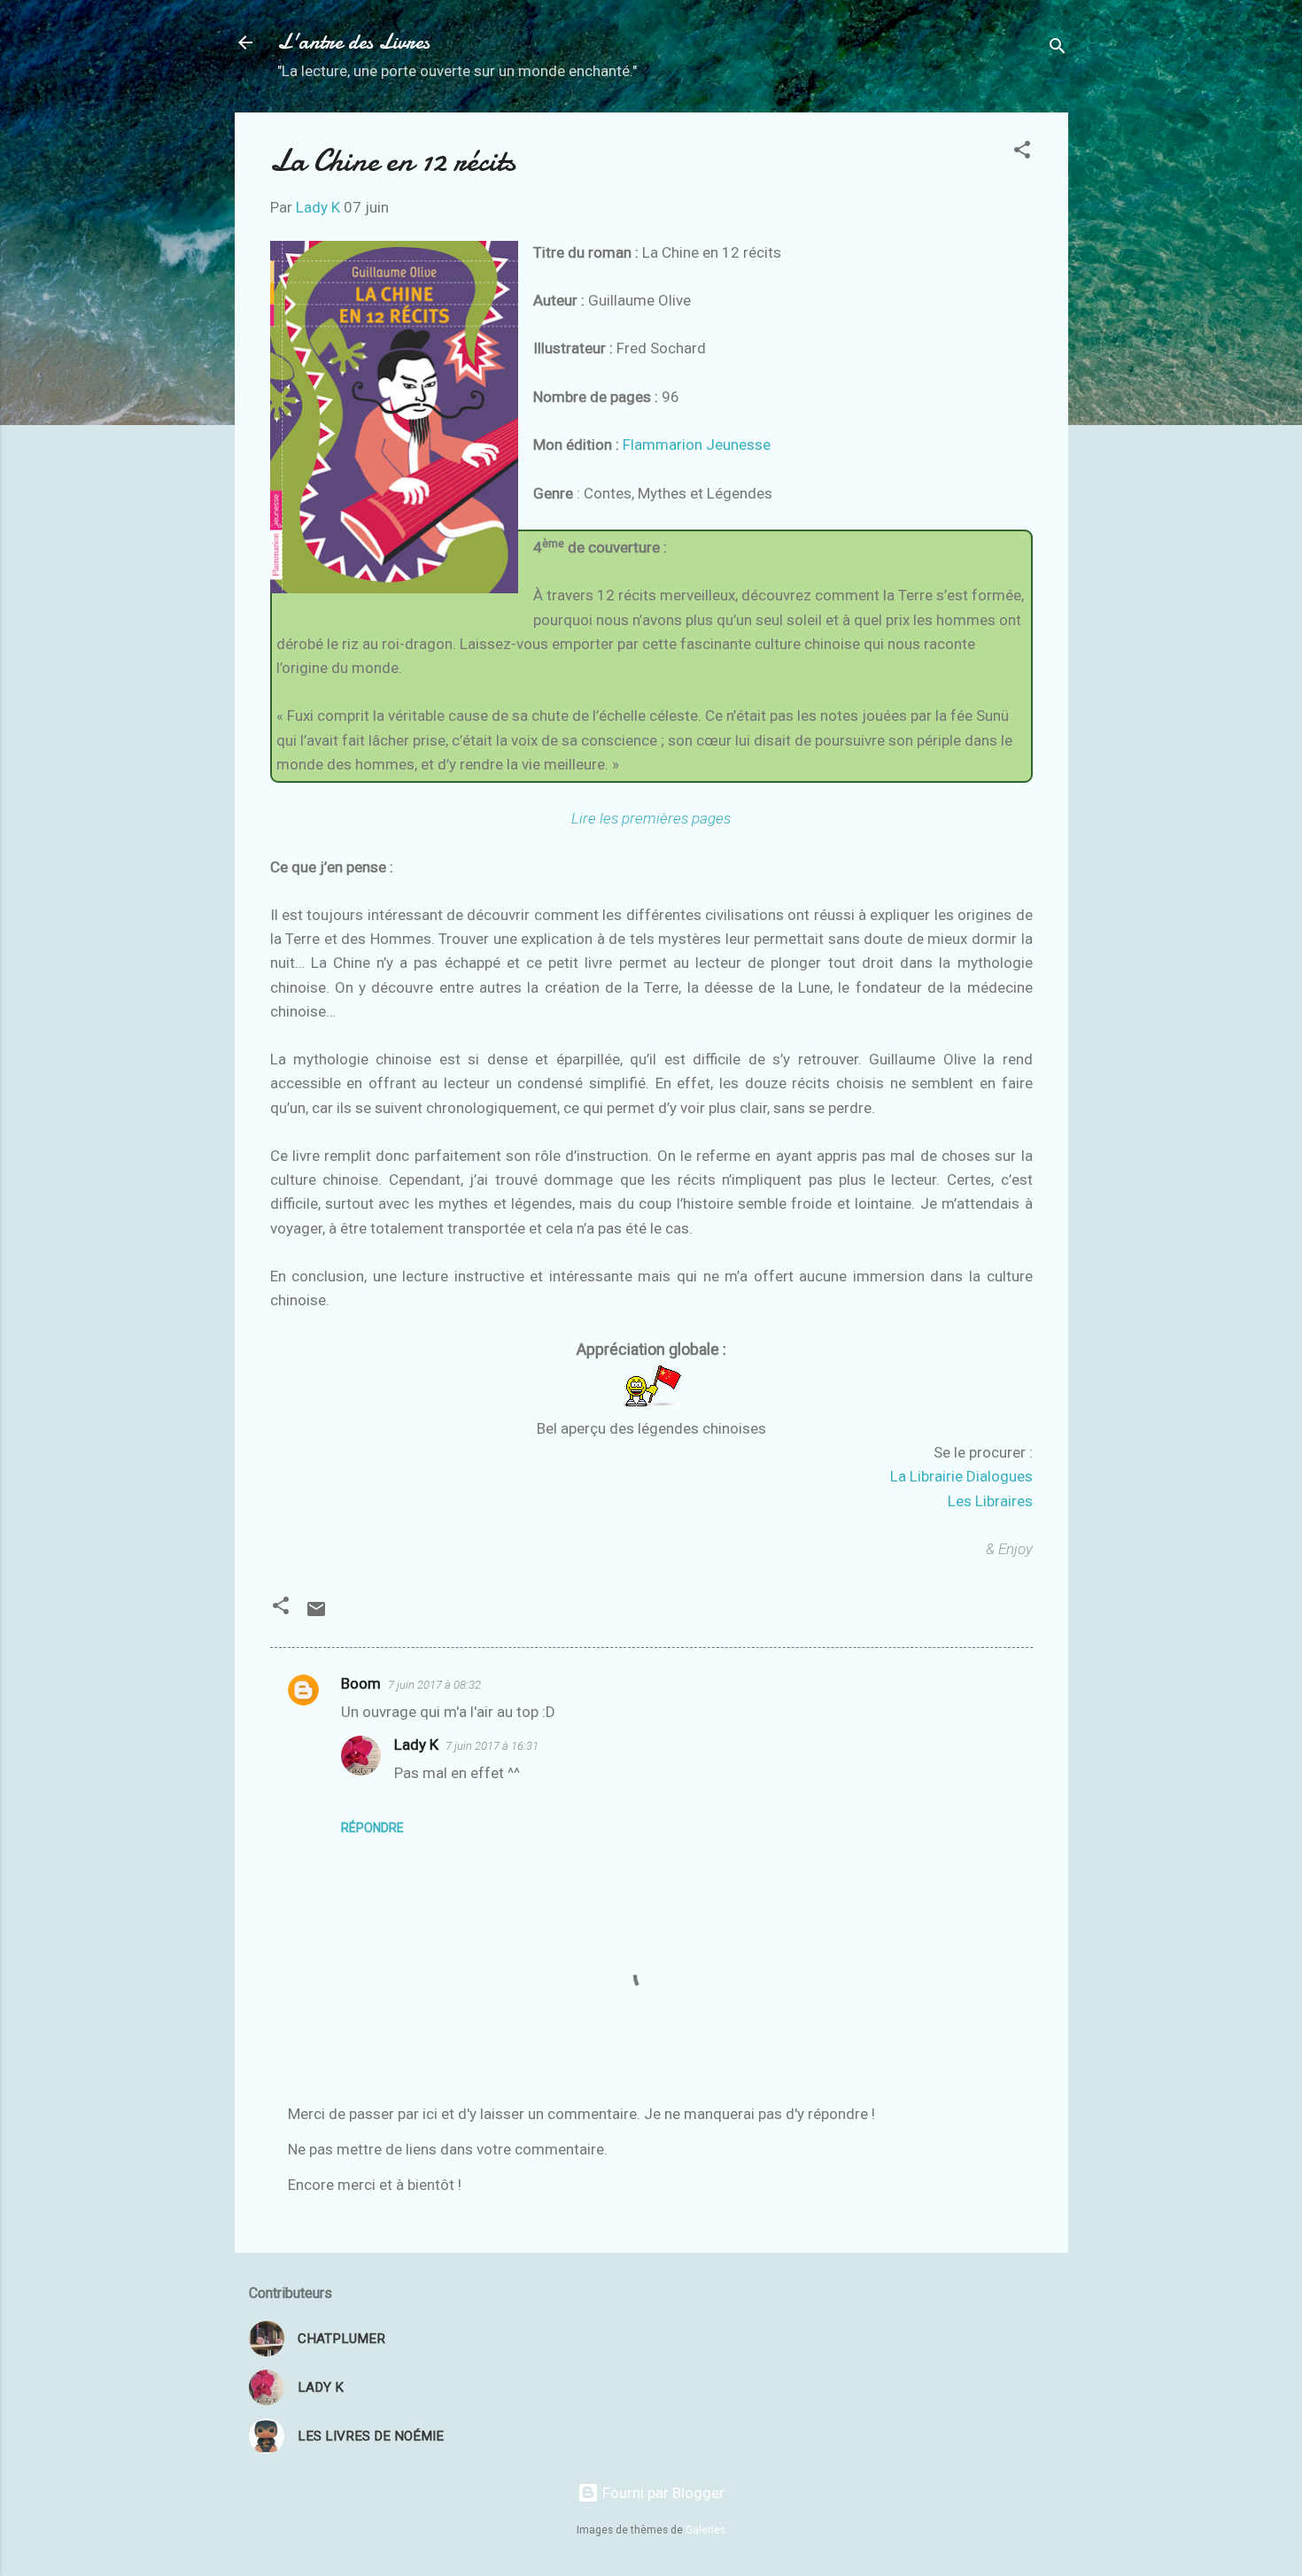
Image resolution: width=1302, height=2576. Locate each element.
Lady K (416, 1744)
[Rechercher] (1058, 48)
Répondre (372, 1828)
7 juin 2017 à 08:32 (434, 1685)
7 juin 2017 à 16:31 (492, 1746)
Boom (361, 1683)
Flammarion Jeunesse (697, 445)
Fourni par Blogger (662, 2493)
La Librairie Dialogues (961, 1476)
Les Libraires (990, 1501)
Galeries (705, 2530)
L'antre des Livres (353, 42)
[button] (1022, 152)
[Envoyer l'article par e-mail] (316, 1614)
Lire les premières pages (651, 818)
